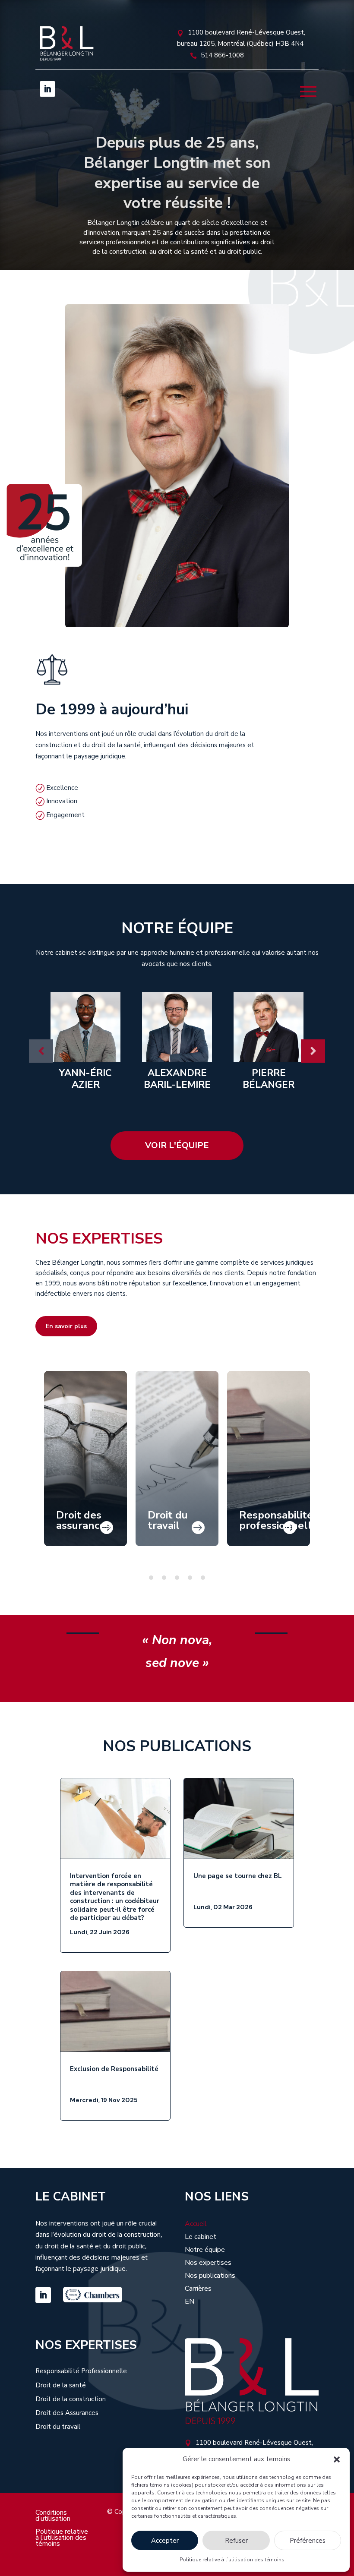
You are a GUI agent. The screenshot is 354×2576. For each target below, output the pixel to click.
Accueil (196, 2225)
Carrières (198, 2289)
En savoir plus (66, 1326)
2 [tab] (164, 1578)
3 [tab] (177, 1578)
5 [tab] (203, 1578)
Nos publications (210, 2276)
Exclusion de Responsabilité (114, 2069)
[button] (337, 2459)
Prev (41, 1051)
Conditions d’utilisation (53, 2516)
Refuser (236, 2541)
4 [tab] (190, 1578)
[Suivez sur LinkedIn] (47, 89)
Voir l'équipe (177, 1145)
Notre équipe (205, 2251)
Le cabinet (201, 2238)
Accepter (165, 2541)
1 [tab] (151, 1578)
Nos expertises (208, 2263)
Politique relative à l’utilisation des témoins (232, 2560)
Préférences (308, 2541)
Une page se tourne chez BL (238, 1876)
